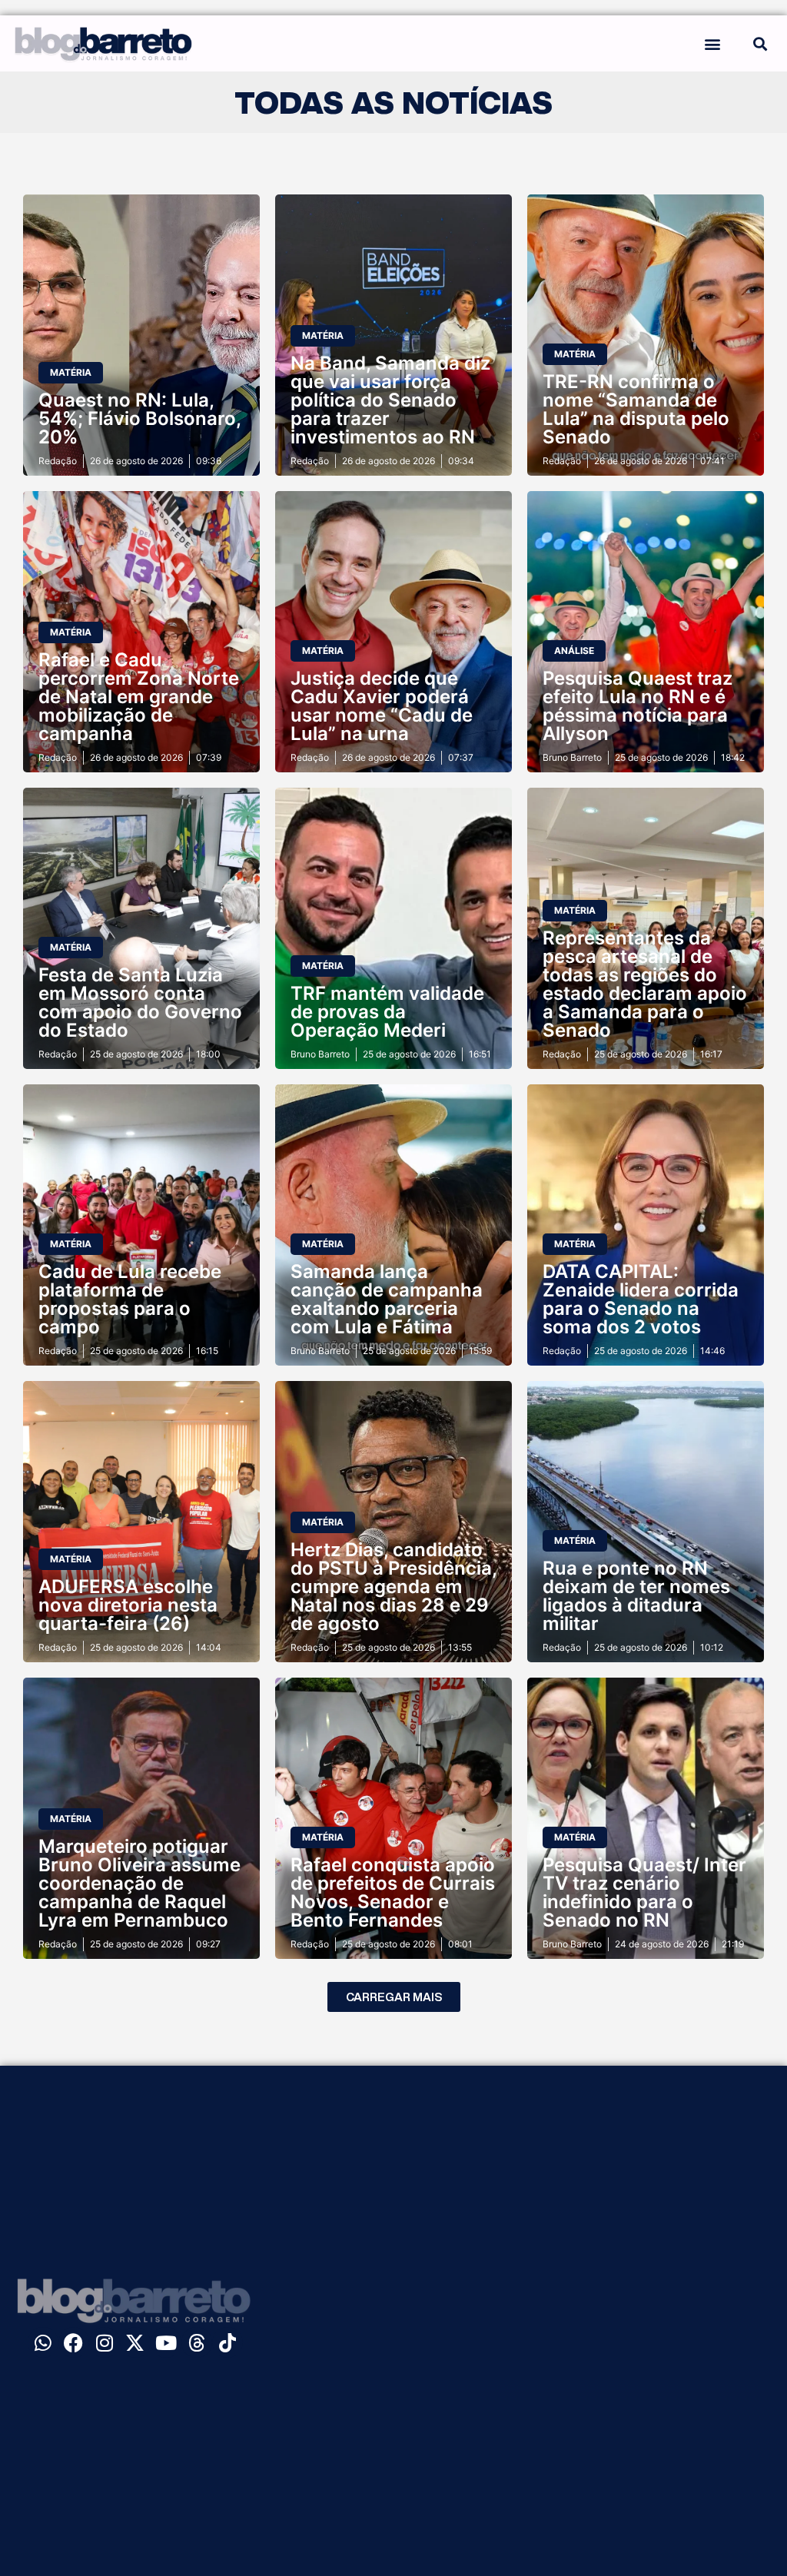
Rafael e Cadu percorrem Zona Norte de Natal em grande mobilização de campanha (139, 697)
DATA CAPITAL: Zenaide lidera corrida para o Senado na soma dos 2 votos (641, 1299)
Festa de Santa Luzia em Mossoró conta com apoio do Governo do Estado (140, 1003)
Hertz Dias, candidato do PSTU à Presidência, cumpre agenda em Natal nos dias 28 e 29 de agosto (393, 1587)
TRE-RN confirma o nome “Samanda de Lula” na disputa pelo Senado (636, 409)
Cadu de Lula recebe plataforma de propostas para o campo (130, 1299)
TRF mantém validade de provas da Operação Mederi (387, 1012)
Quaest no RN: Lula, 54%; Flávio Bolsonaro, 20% (139, 418)
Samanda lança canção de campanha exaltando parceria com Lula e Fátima (387, 1299)
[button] (713, 43)
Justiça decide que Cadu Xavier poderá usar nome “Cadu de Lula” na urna (382, 706)
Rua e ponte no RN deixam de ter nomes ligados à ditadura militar (636, 1596)
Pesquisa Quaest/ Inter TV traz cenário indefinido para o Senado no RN (644, 1892)
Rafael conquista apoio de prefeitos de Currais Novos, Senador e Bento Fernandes (393, 1892)
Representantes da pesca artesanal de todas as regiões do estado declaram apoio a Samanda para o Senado (645, 984)
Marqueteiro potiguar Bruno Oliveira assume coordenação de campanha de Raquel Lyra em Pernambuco (139, 1883)
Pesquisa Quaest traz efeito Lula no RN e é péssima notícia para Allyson (638, 706)
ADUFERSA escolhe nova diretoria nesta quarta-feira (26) (128, 1605)
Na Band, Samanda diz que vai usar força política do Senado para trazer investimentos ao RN (390, 400)
